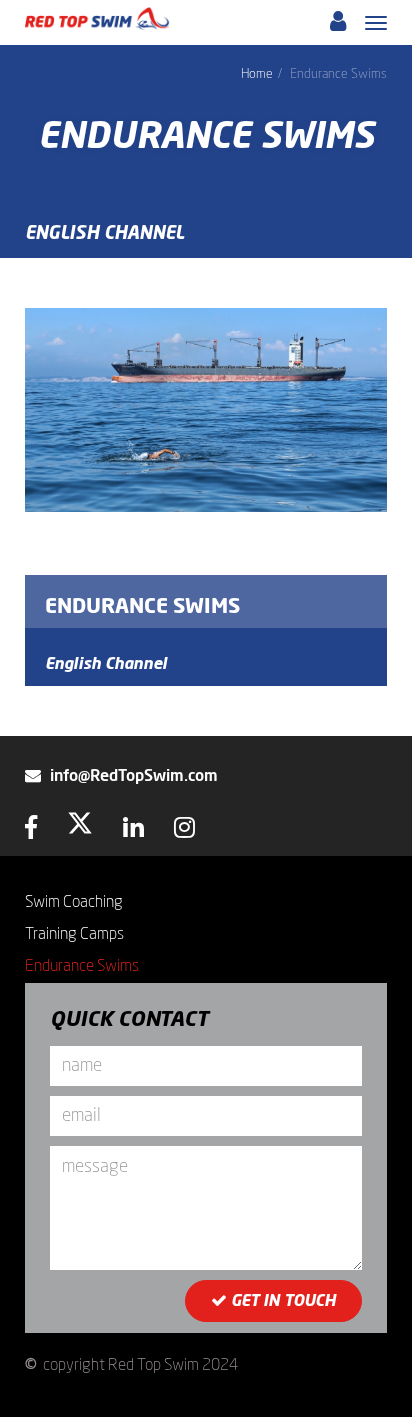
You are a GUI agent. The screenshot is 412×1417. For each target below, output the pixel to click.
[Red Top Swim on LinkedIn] (133, 831)
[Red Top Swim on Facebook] (31, 831)
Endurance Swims (142, 606)
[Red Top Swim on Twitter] (80, 831)
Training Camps (74, 934)
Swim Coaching (74, 902)
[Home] (97, 18)
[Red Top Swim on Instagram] (184, 831)
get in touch (281, 1301)
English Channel (104, 234)
